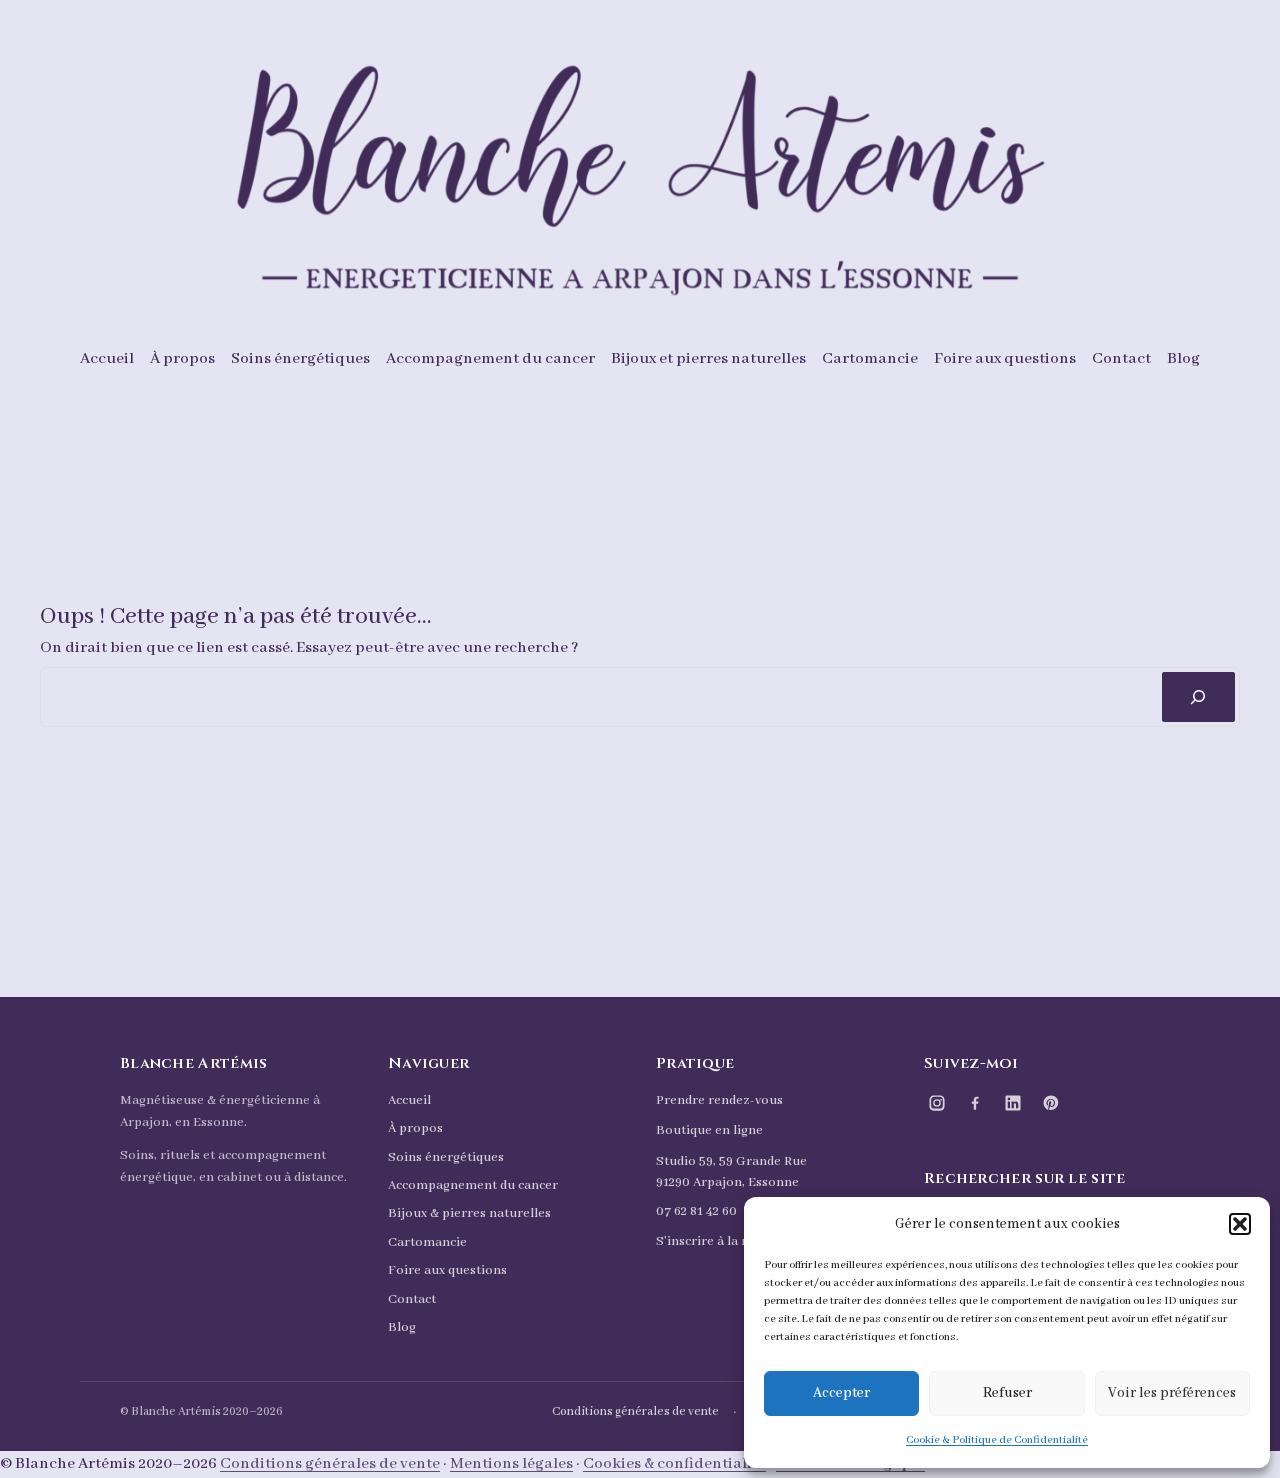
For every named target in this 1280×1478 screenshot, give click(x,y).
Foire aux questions (447, 1270)
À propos (415, 1128)
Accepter (841, 1393)
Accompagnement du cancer (473, 1185)
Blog (402, 1327)
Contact (412, 1299)
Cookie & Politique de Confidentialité (997, 1440)
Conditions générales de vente (635, 1411)
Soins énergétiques (446, 1157)
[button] (1240, 1224)
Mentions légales (511, 1464)
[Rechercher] (1198, 697)
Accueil (409, 1100)
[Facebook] (975, 1103)
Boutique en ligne (709, 1130)
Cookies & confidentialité (674, 1464)
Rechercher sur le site (1025, 1178)
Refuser (1007, 1393)
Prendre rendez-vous (719, 1100)
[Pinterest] (1051, 1103)
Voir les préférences (1172, 1393)
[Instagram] (937, 1103)
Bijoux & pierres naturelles (469, 1213)
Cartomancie (427, 1242)
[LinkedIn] (1013, 1103)
